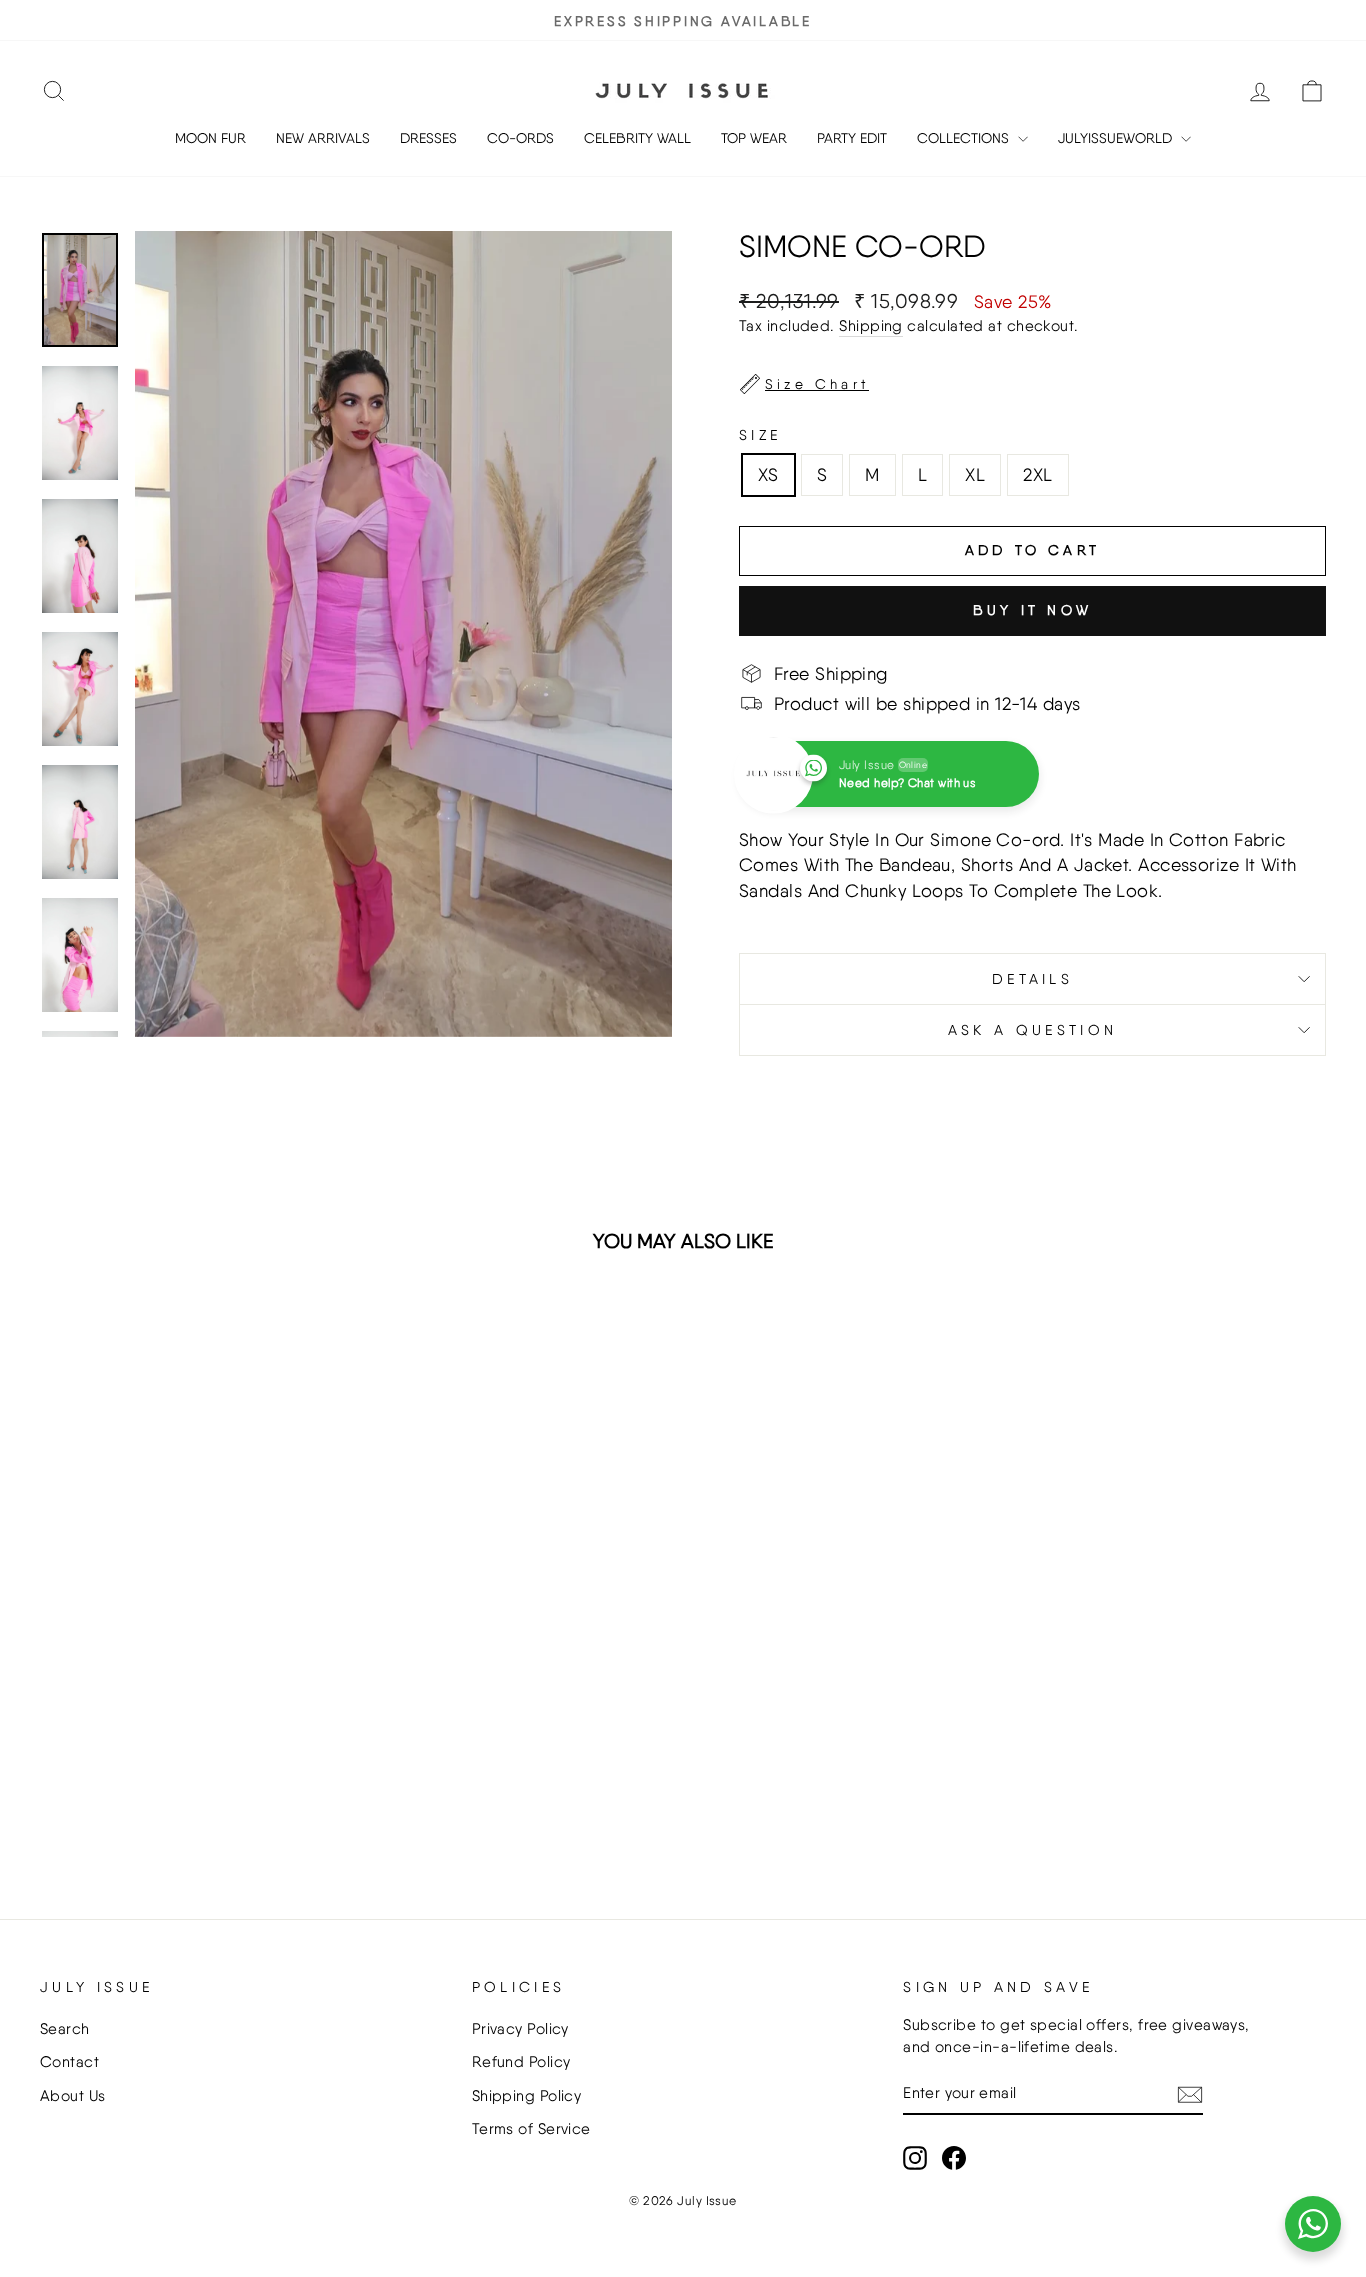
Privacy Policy (520, 2028)
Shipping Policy (527, 2095)
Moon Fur (210, 138)
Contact (69, 2061)
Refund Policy (521, 2061)
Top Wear (754, 138)
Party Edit (852, 138)
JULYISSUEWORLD (1117, 138)
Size (760, 434)
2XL (1037, 474)
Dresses (428, 138)
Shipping (871, 325)
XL (975, 474)
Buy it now (1032, 610)
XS (768, 474)
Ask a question (1032, 1029)
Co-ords (520, 138)
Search (65, 2028)
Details (1032, 978)
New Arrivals (323, 138)
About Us (73, 2095)
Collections (965, 138)
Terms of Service (531, 2128)
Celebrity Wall (637, 138)
